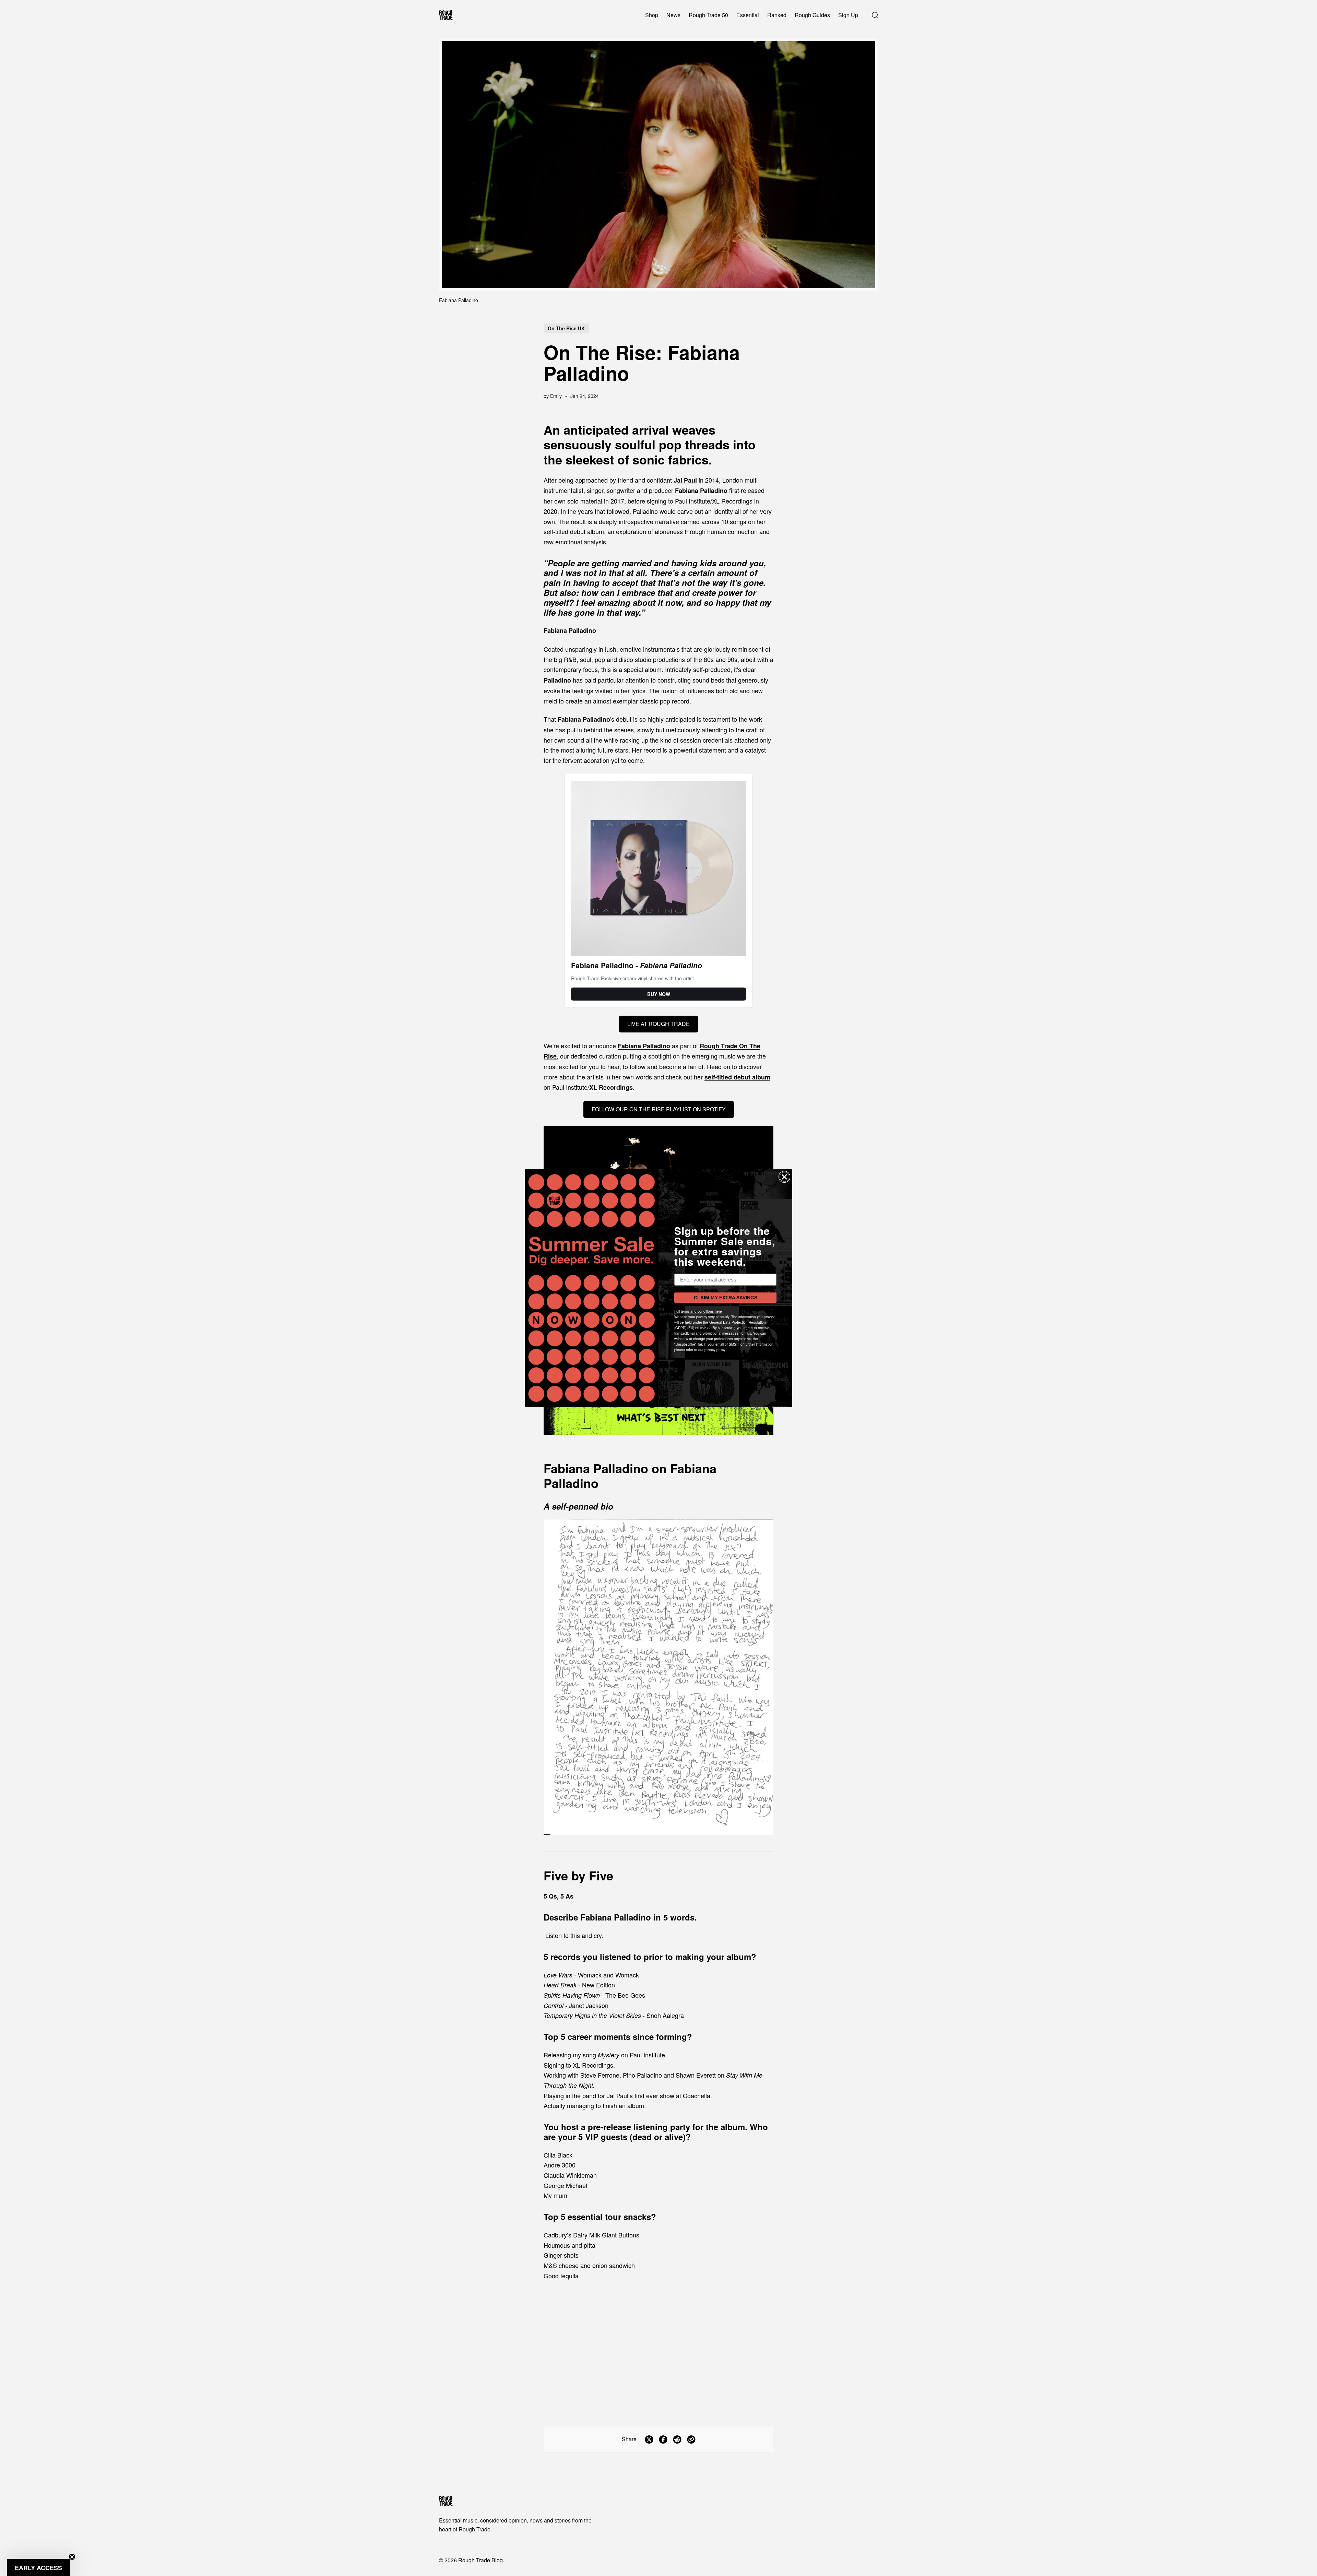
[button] (38, 2567)
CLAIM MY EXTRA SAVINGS (726, 1298)
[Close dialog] (784, 1177)
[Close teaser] (72, 2557)
